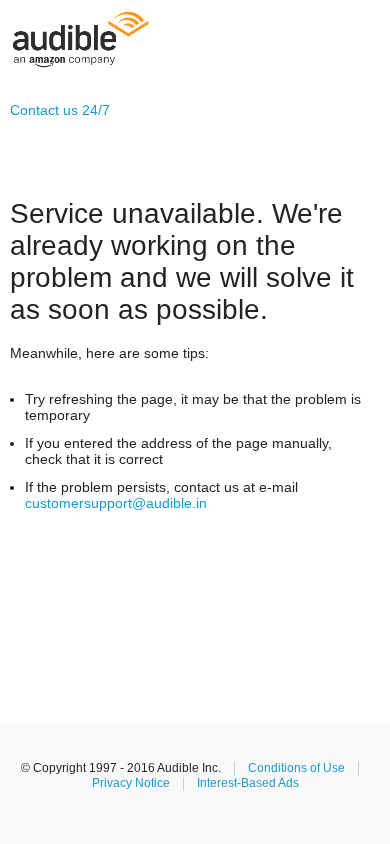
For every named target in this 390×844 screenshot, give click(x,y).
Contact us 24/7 (60, 110)
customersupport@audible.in (116, 503)
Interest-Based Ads (248, 783)
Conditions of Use (296, 768)
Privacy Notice (131, 783)
